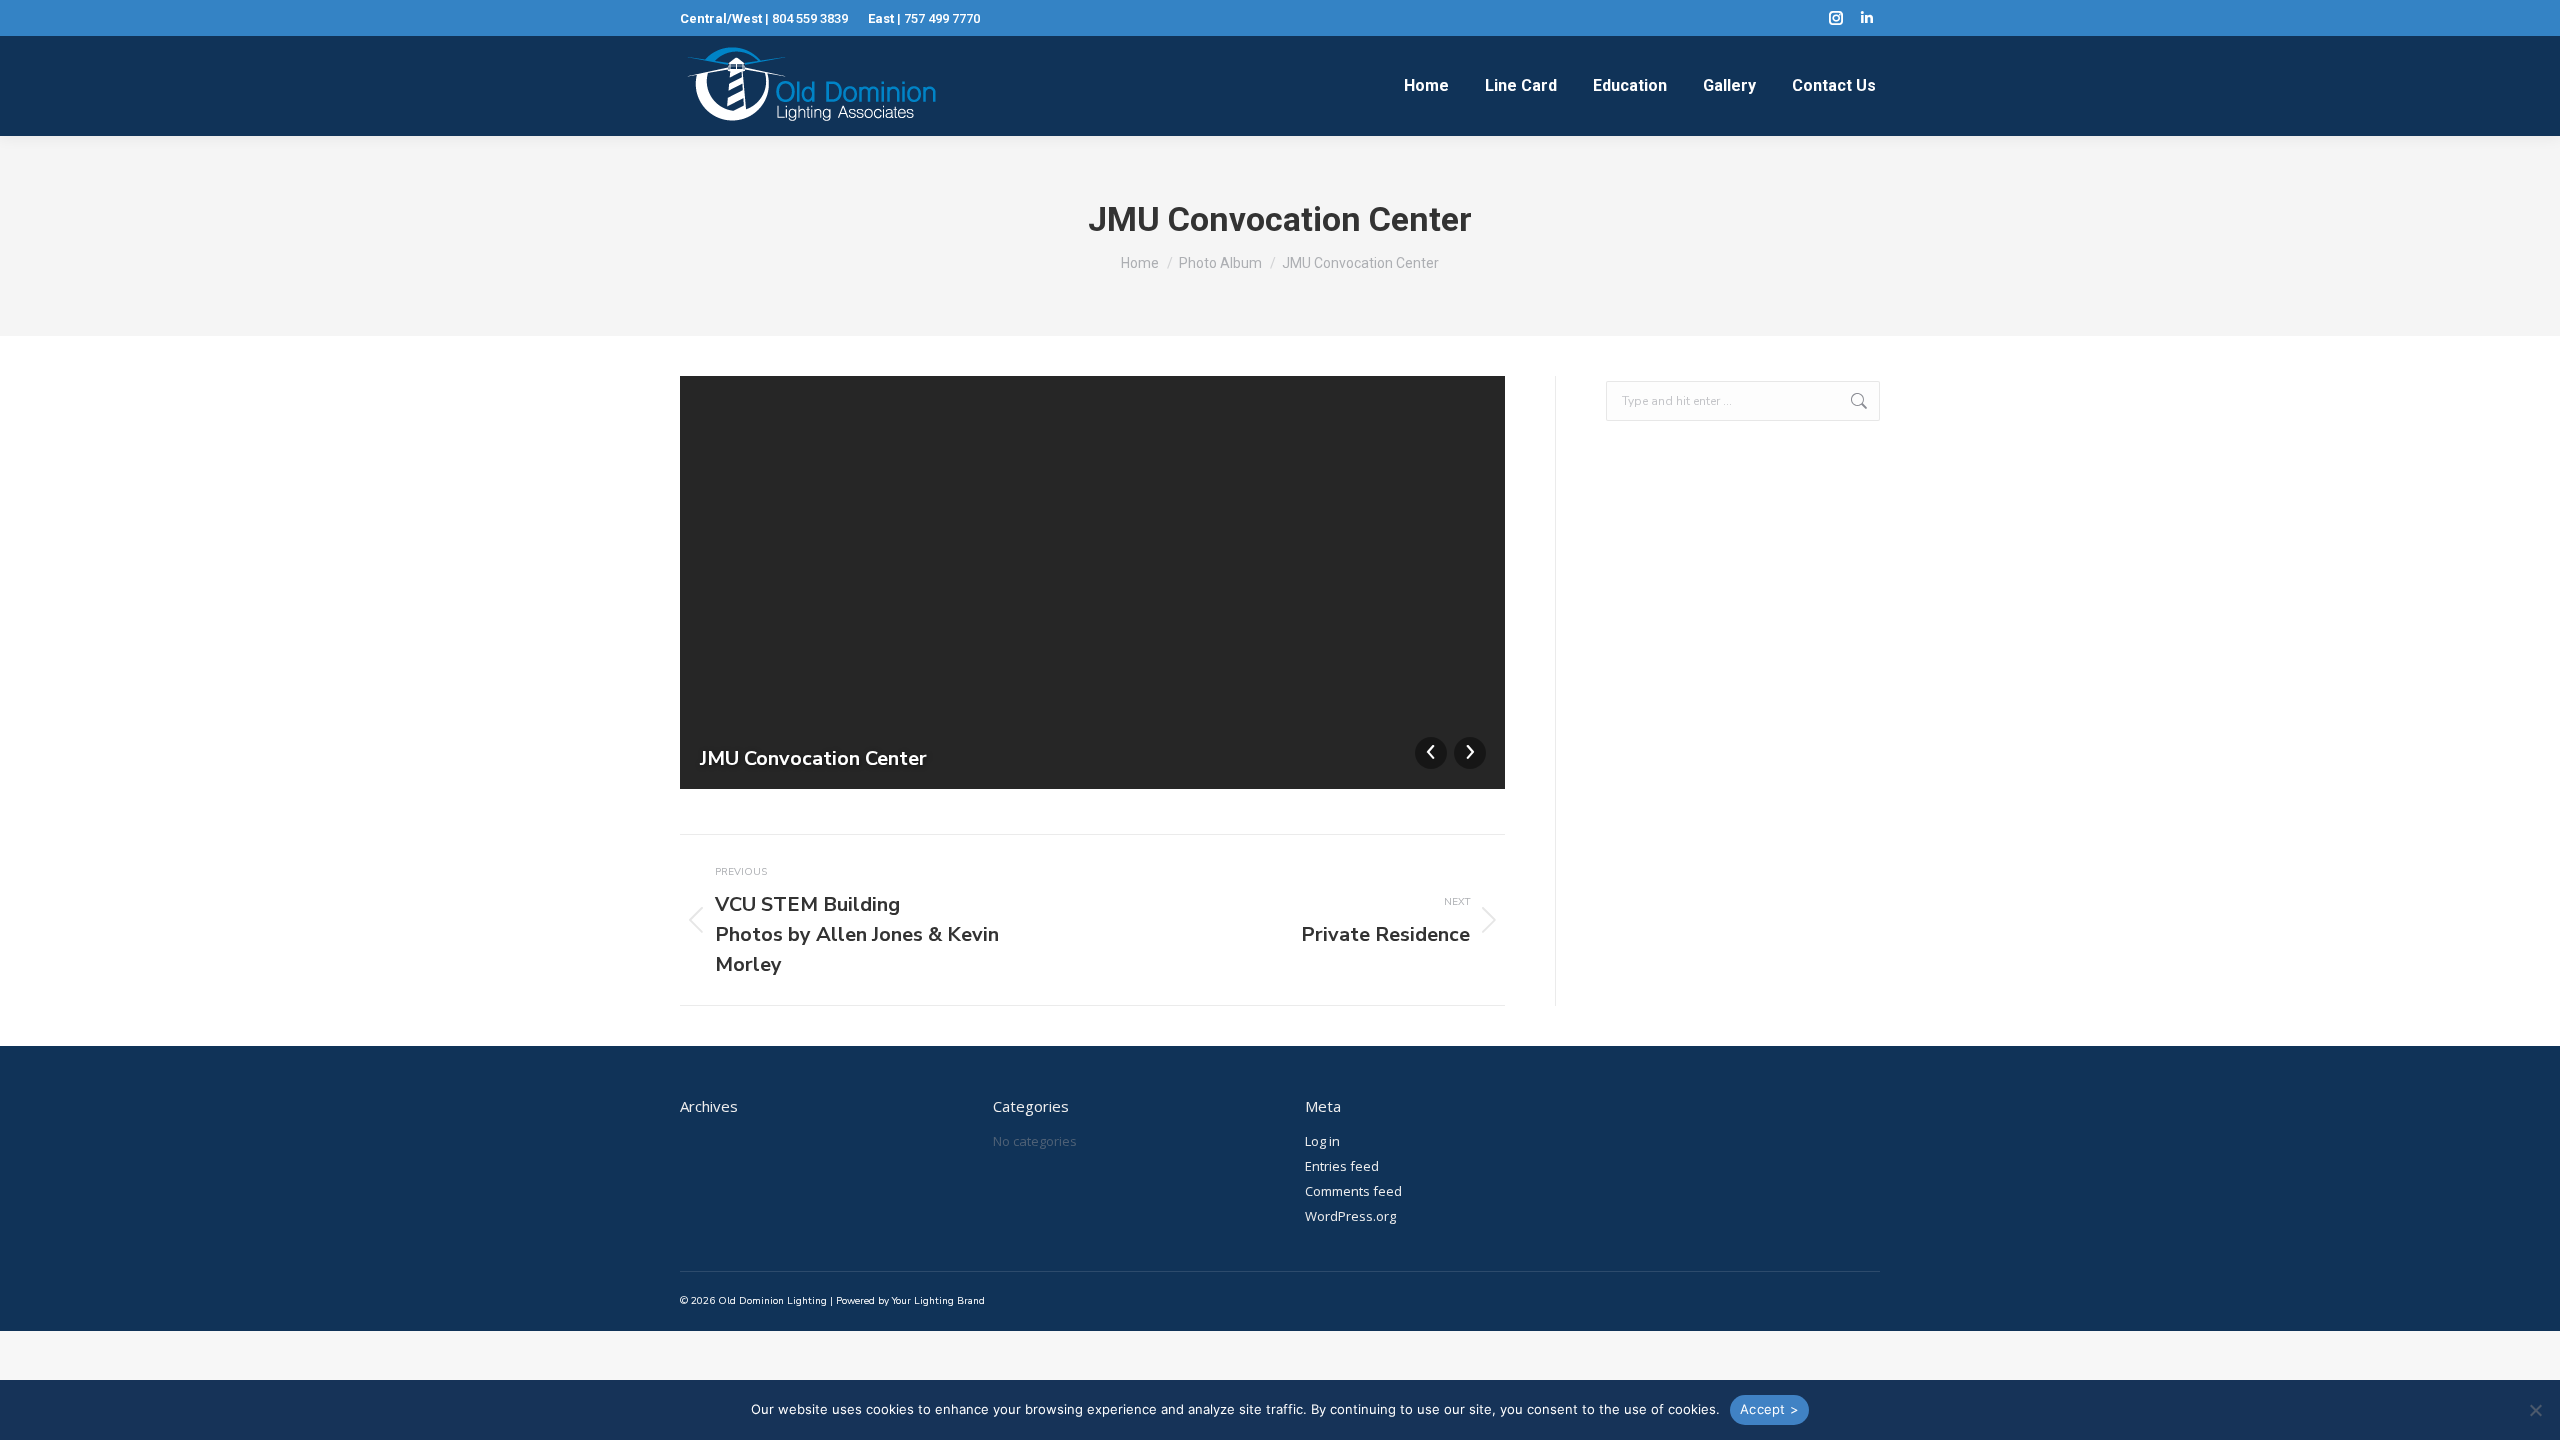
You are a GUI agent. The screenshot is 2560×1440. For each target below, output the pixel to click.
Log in (1322, 1141)
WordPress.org (1350, 1216)
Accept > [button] (1769, 1409)
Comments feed (1353, 1191)
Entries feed (1342, 1166)
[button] (2535, 1410)
